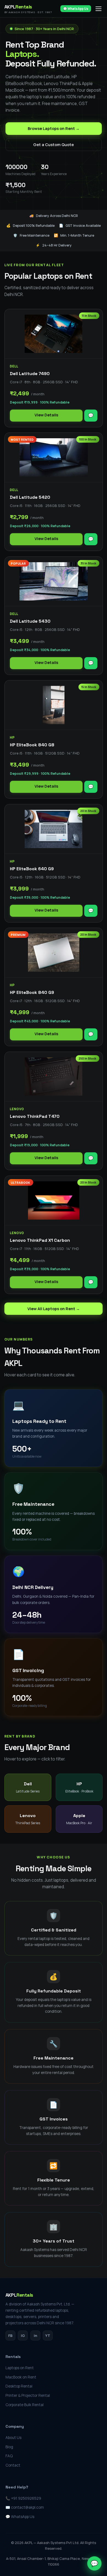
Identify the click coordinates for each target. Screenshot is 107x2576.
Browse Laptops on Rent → (54, 128)
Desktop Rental (19, 2386)
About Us (13, 2438)
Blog (9, 2447)
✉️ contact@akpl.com (25, 2507)
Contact (13, 2465)
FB (10, 2336)
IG (23, 2336)
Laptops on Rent (20, 2368)
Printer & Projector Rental (28, 2395)
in (35, 2336)
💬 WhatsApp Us (76, 9)
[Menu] (98, 9)
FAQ (9, 2456)
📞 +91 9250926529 (23, 2498)
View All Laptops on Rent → (54, 1309)
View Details (46, 415)
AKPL (28, 9)
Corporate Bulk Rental (25, 2405)
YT (48, 2336)
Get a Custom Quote (54, 145)
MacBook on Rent (21, 2377)
